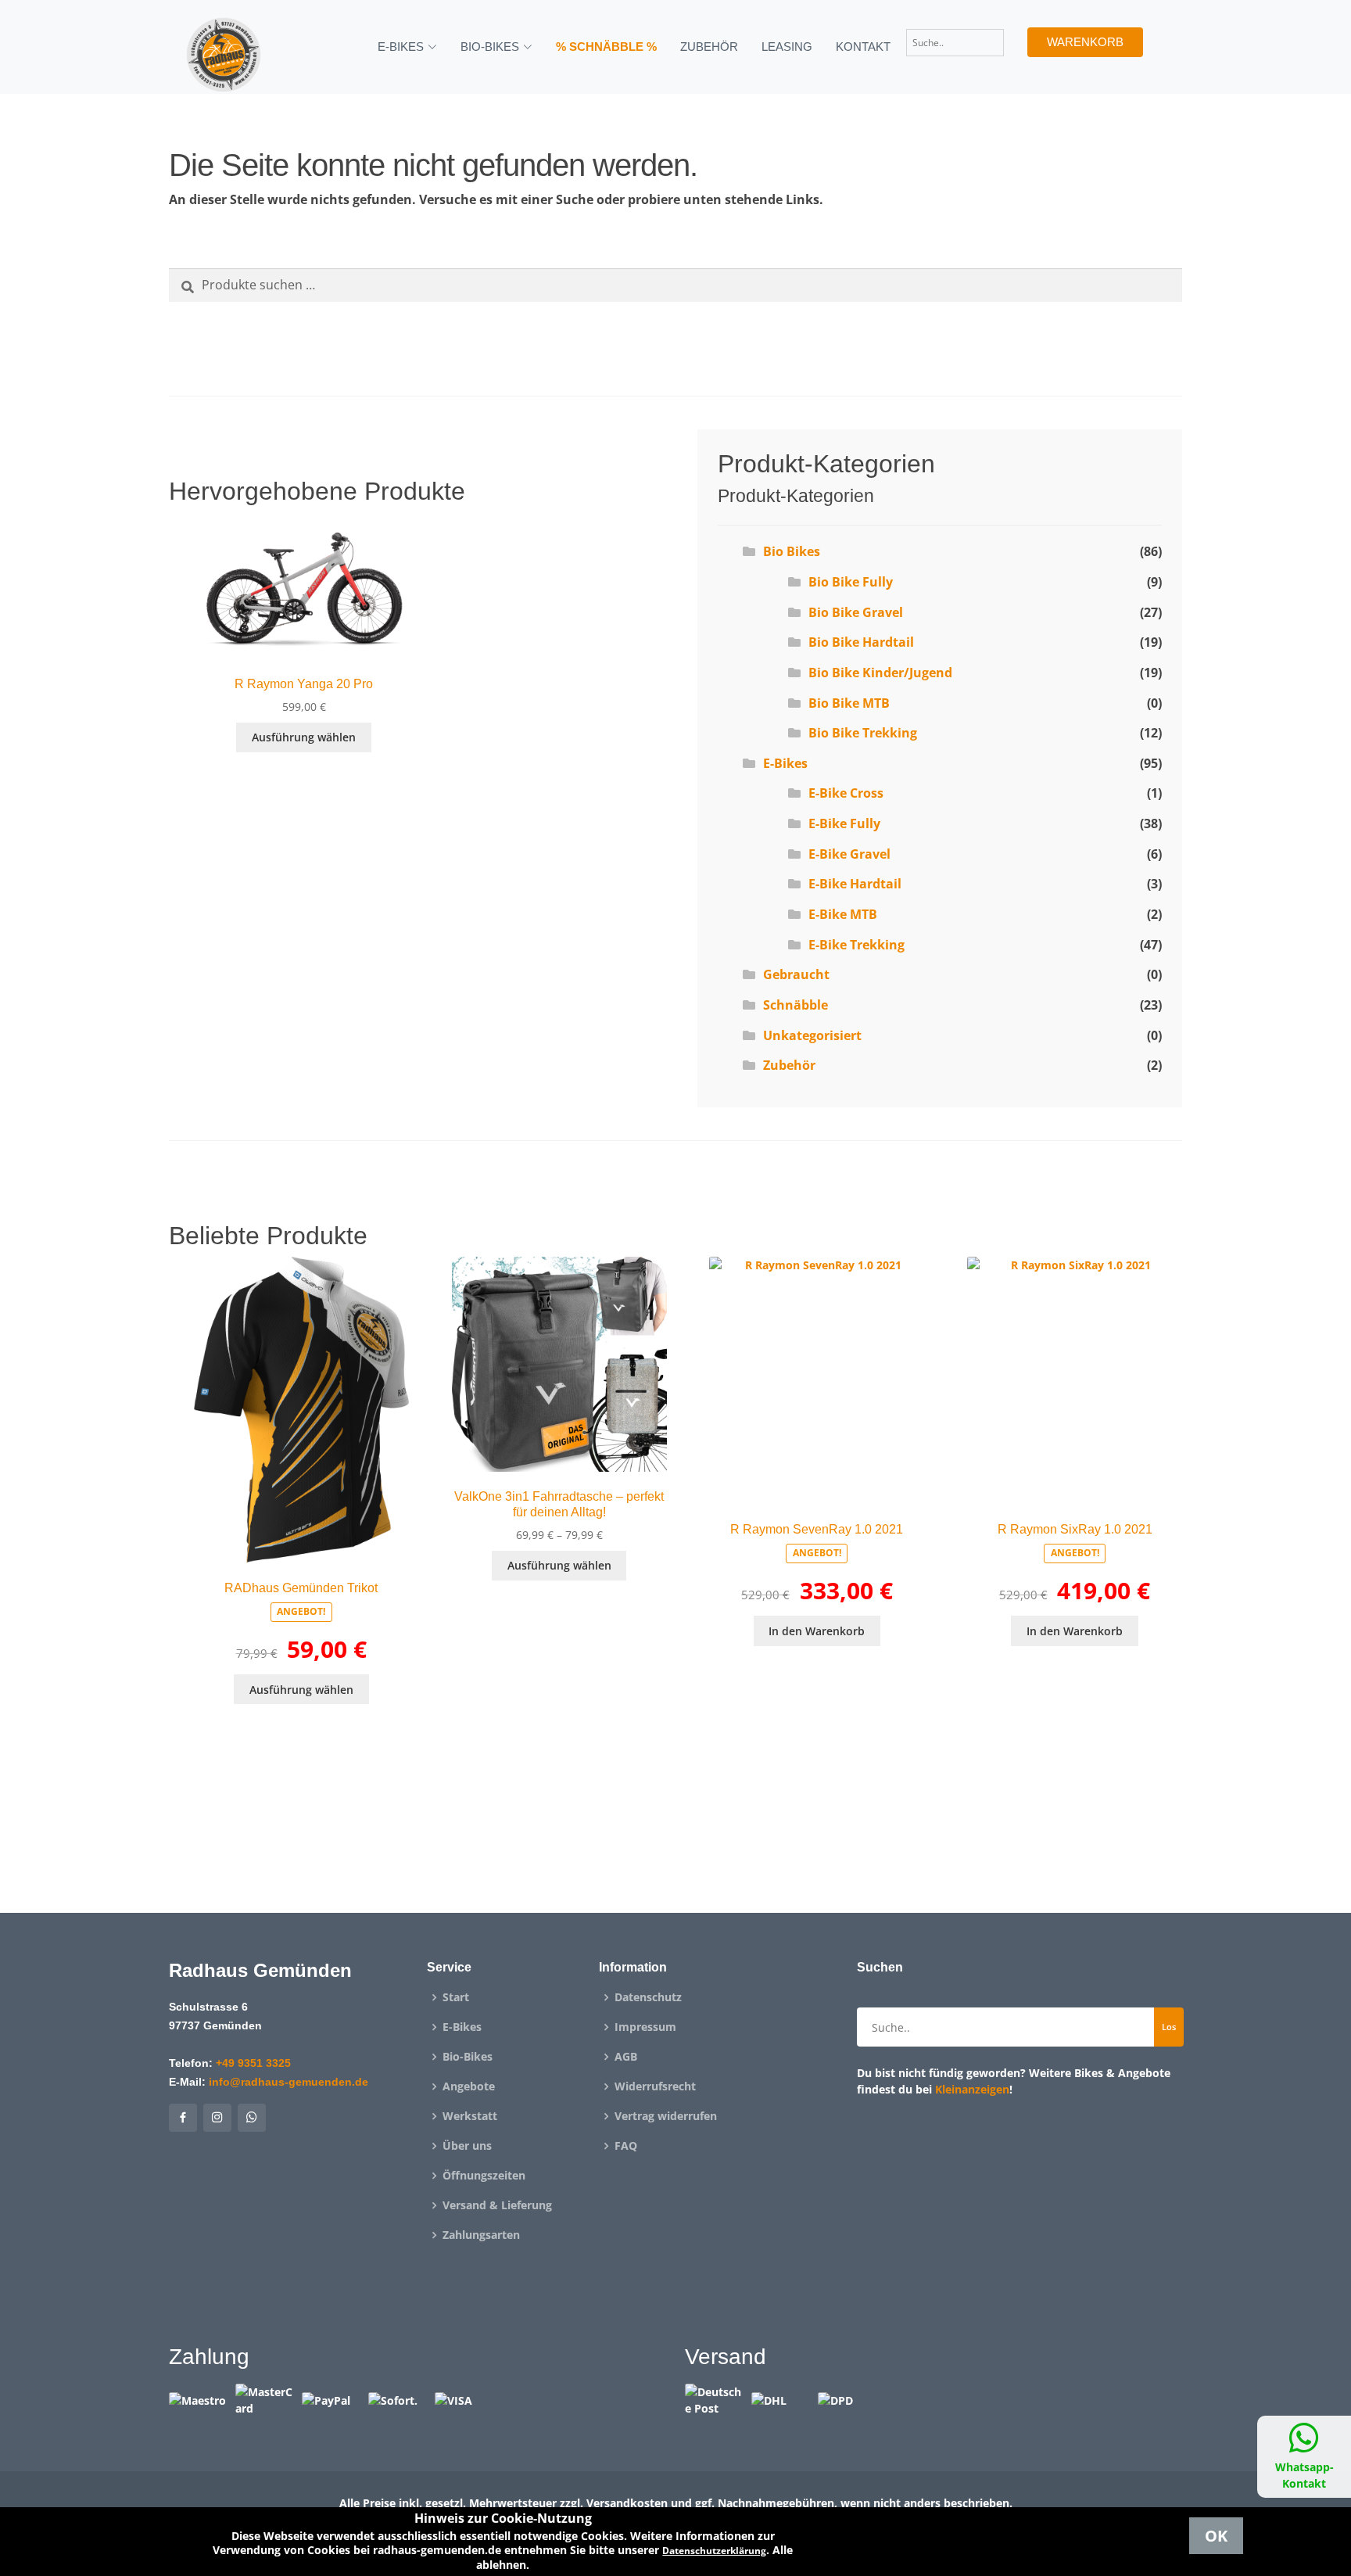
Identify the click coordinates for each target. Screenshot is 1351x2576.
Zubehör (709, 47)
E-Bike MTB (843, 914)
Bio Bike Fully (851, 582)
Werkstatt (470, 2116)
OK (1216, 2536)
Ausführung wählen (304, 737)
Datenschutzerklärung (714, 2551)
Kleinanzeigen (972, 2089)
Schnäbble (796, 1005)
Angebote (469, 2086)
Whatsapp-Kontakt (1304, 2475)
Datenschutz (648, 1997)
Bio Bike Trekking (863, 733)
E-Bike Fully (844, 823)
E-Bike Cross (846, 793)
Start (456, 1997)
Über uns (467, 2146)
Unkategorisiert (812, 1035)
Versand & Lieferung (497, 2205)
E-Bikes (785, 763)
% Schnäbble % (606, 47)
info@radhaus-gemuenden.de (288, 2082)
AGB (626, 2057)
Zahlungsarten (481, 2235)
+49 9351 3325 (253, 2063)
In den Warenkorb (817, 1631)
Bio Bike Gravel (856, 612)
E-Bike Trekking (856, 945)
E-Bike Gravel (849, 854)
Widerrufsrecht (655, 2086)
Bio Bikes (792, 551)
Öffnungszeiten (484, 2176)
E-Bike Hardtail (855, 884)
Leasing (787, 47)
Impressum (645, 2027)
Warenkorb (1085, 42)
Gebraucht (796, 974)
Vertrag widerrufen (666, 2116)
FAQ (626, 2146)
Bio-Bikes (468, 2057)
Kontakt (863, 47)
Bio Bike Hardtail (861, 642)
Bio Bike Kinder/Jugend (880, 673)
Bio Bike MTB (849, 703)
